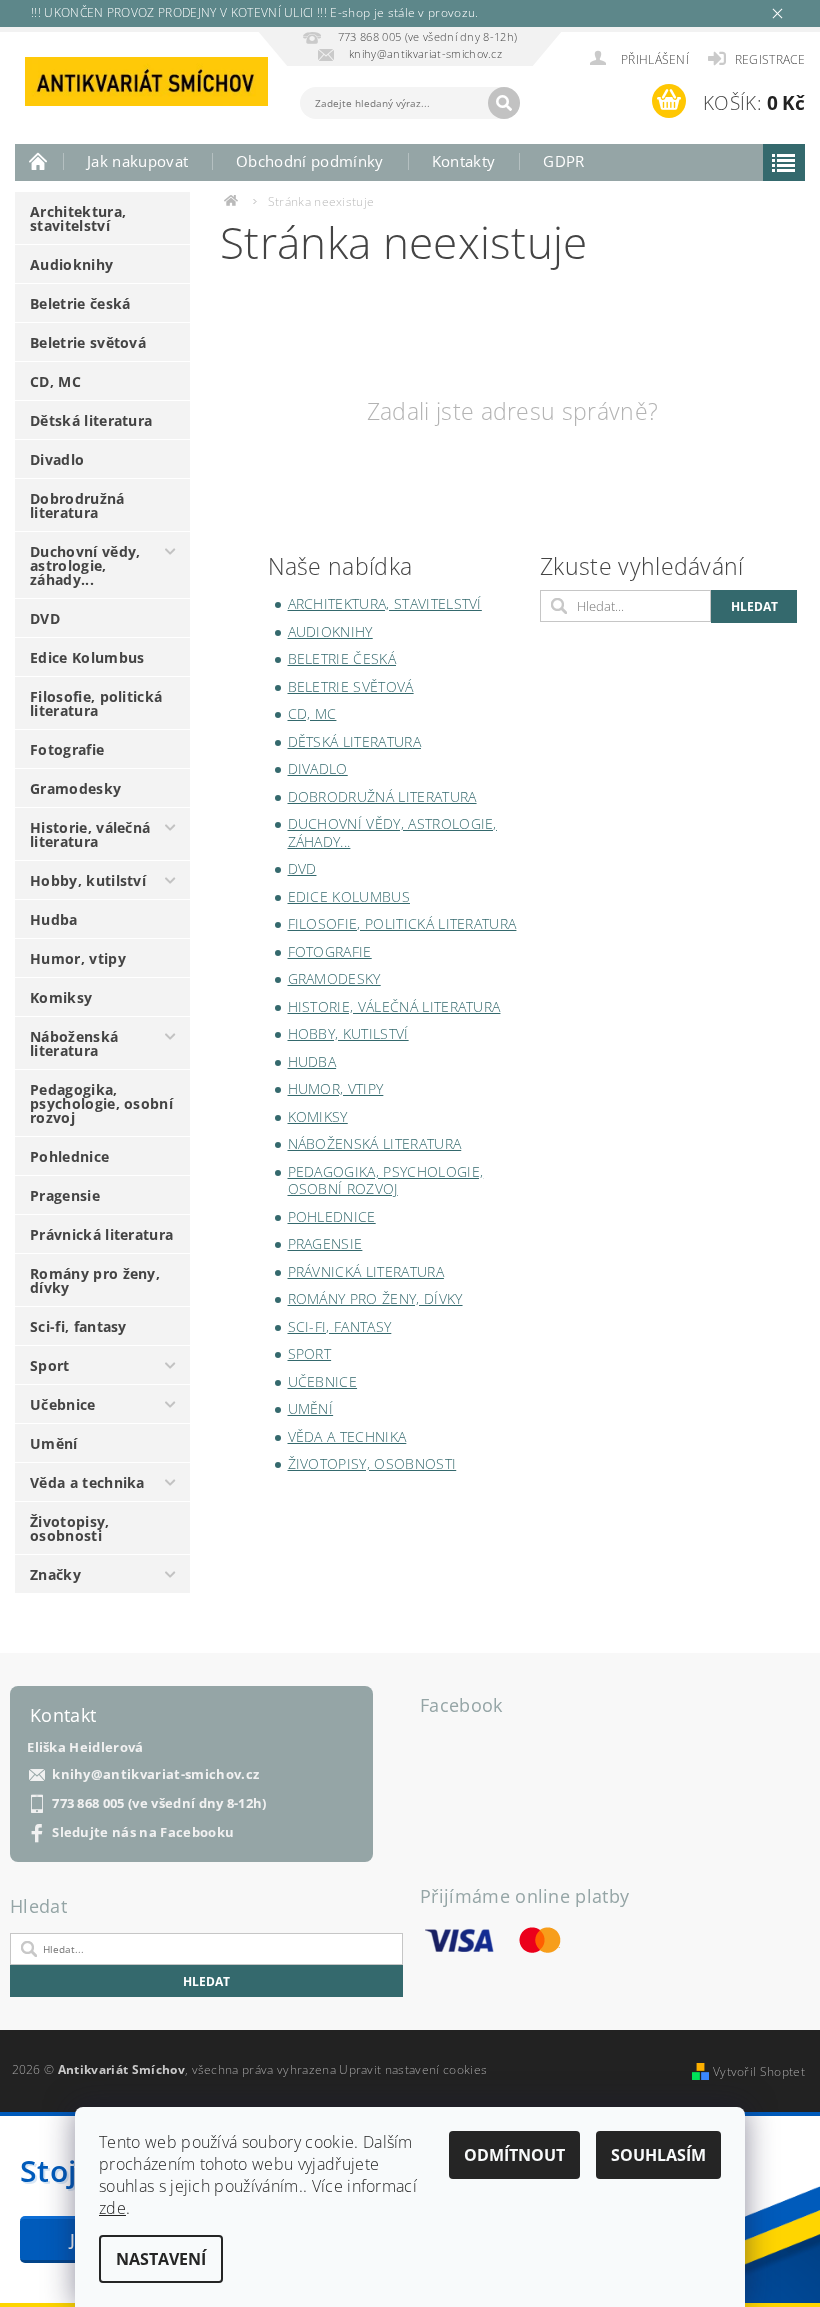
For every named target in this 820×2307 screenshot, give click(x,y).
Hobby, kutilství (88, 880)
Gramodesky (75, 788)
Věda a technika (87, 1482)
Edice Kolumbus (87, 657)
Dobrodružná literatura (77, 505)
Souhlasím (658, 2155)
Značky (55, 1574)
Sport (50, 1365)
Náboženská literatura (74, 1043)
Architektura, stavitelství (78, 218)
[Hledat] (504, 103)
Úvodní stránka (39, 161)
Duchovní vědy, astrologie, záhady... (85, 565)
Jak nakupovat (137, 161)
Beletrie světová (88, 342)
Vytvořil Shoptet (759, 2071)
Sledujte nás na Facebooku (143, 1832)
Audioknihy (71, 264)
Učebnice (63, 1404)
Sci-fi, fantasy (78, 1326)
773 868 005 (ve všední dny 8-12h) (159, 1803)
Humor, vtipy (78, 958)
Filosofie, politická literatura (96, 703)
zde (112, 2208)
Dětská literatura (91, 420)
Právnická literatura (101, 1234)
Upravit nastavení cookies (413, 2069)
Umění (54, 1443)
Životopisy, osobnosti (70, 1528)
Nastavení (161, 2259)
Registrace (770, 59)
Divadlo (57, 459)
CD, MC (55, 381)
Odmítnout (514, 2155)
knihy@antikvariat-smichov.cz (155, 1774)
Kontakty (464, 161)
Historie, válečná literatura (90, 834)
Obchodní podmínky (309, 161)
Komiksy (61, 997)
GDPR (563, 161)
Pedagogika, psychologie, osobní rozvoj (101, 1103)
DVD (45, 618)
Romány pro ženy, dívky (95, 1280)
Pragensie (65, 1195)
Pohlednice (69, 1156)
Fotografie (67, 749)
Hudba (54, 919)
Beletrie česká (80, 303)
